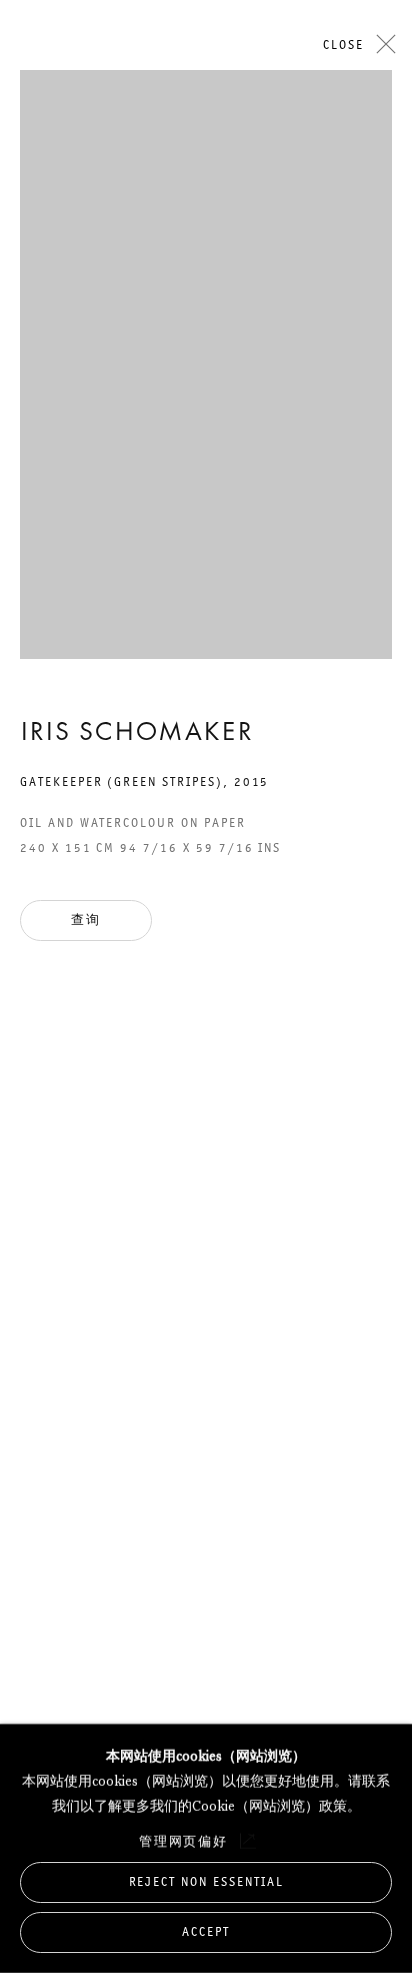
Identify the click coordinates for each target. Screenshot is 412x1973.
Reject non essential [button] (206, 1880)
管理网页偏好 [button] (184, 1840)
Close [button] (343, 44)
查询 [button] (86, 919)
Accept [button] (206, 1931)
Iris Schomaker (136, 734)
